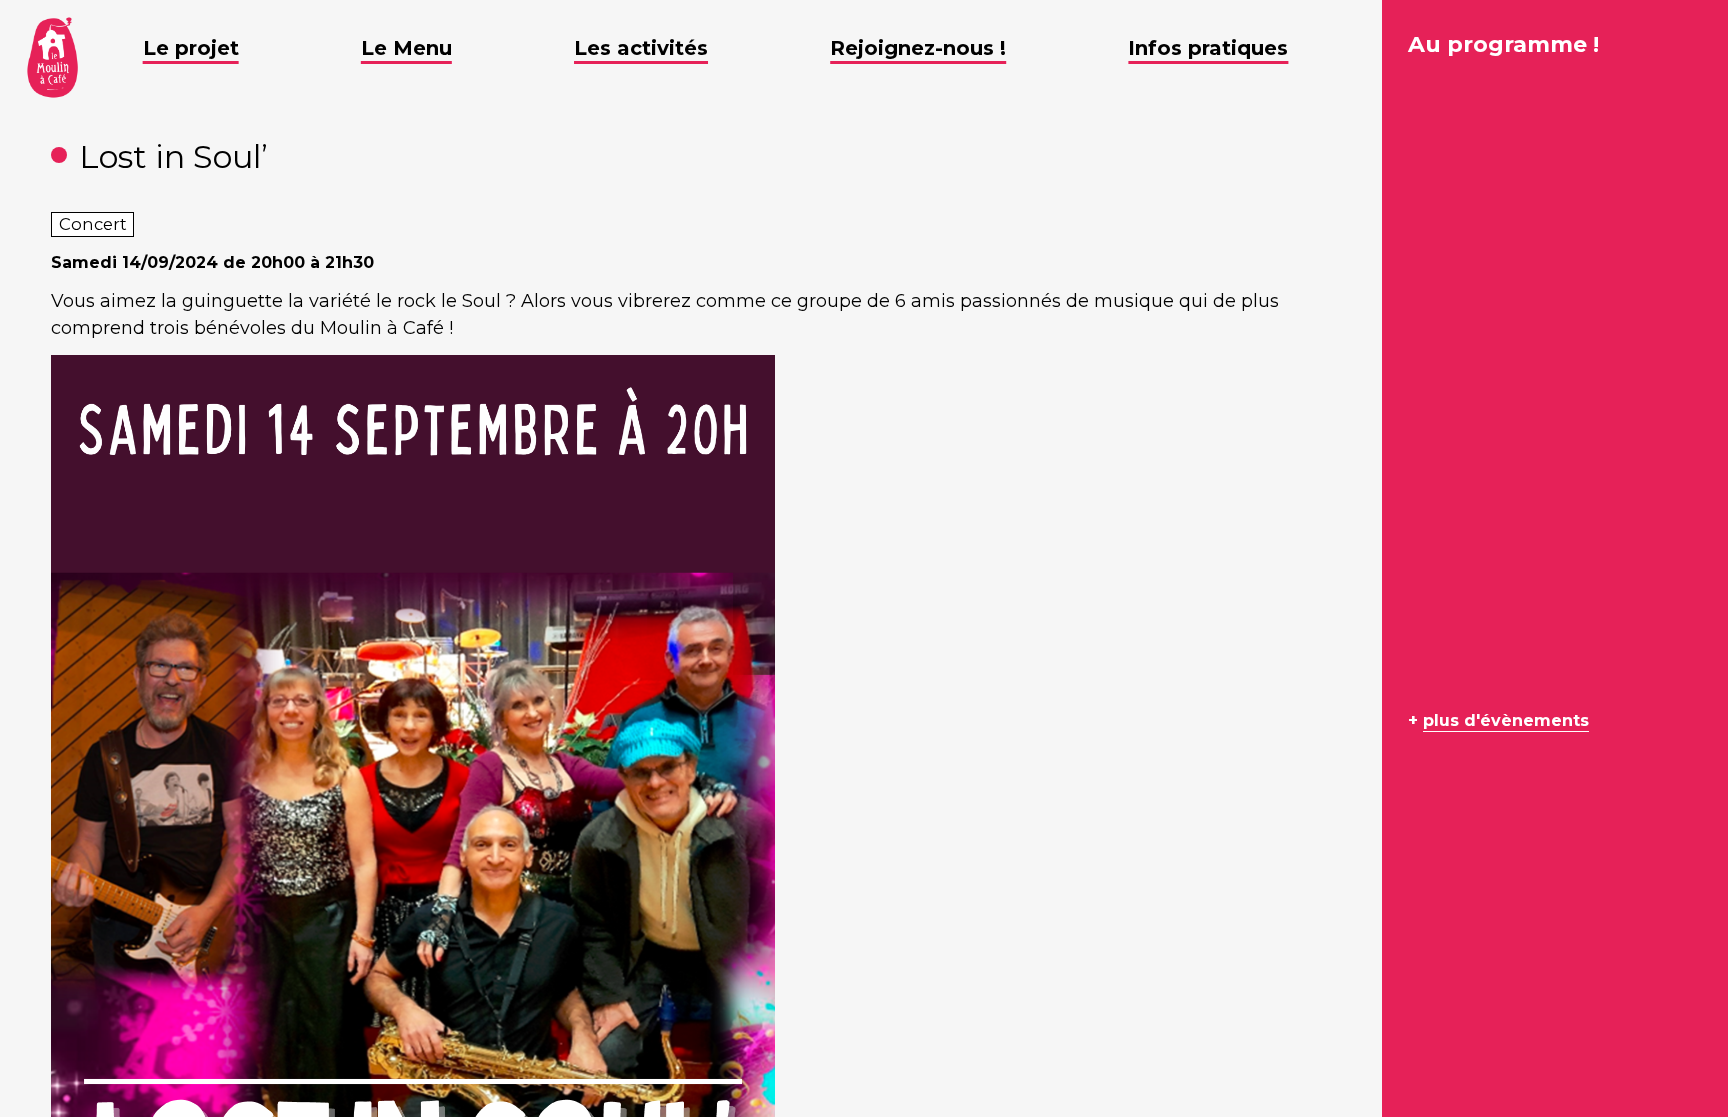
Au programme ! (1503, 44)
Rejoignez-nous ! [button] (918, 48)
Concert (93, 224)
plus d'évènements (1506, 720)
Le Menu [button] (406, 48)
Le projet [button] (191, 48)
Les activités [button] (641, 48)
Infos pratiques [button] (1208, 48)
